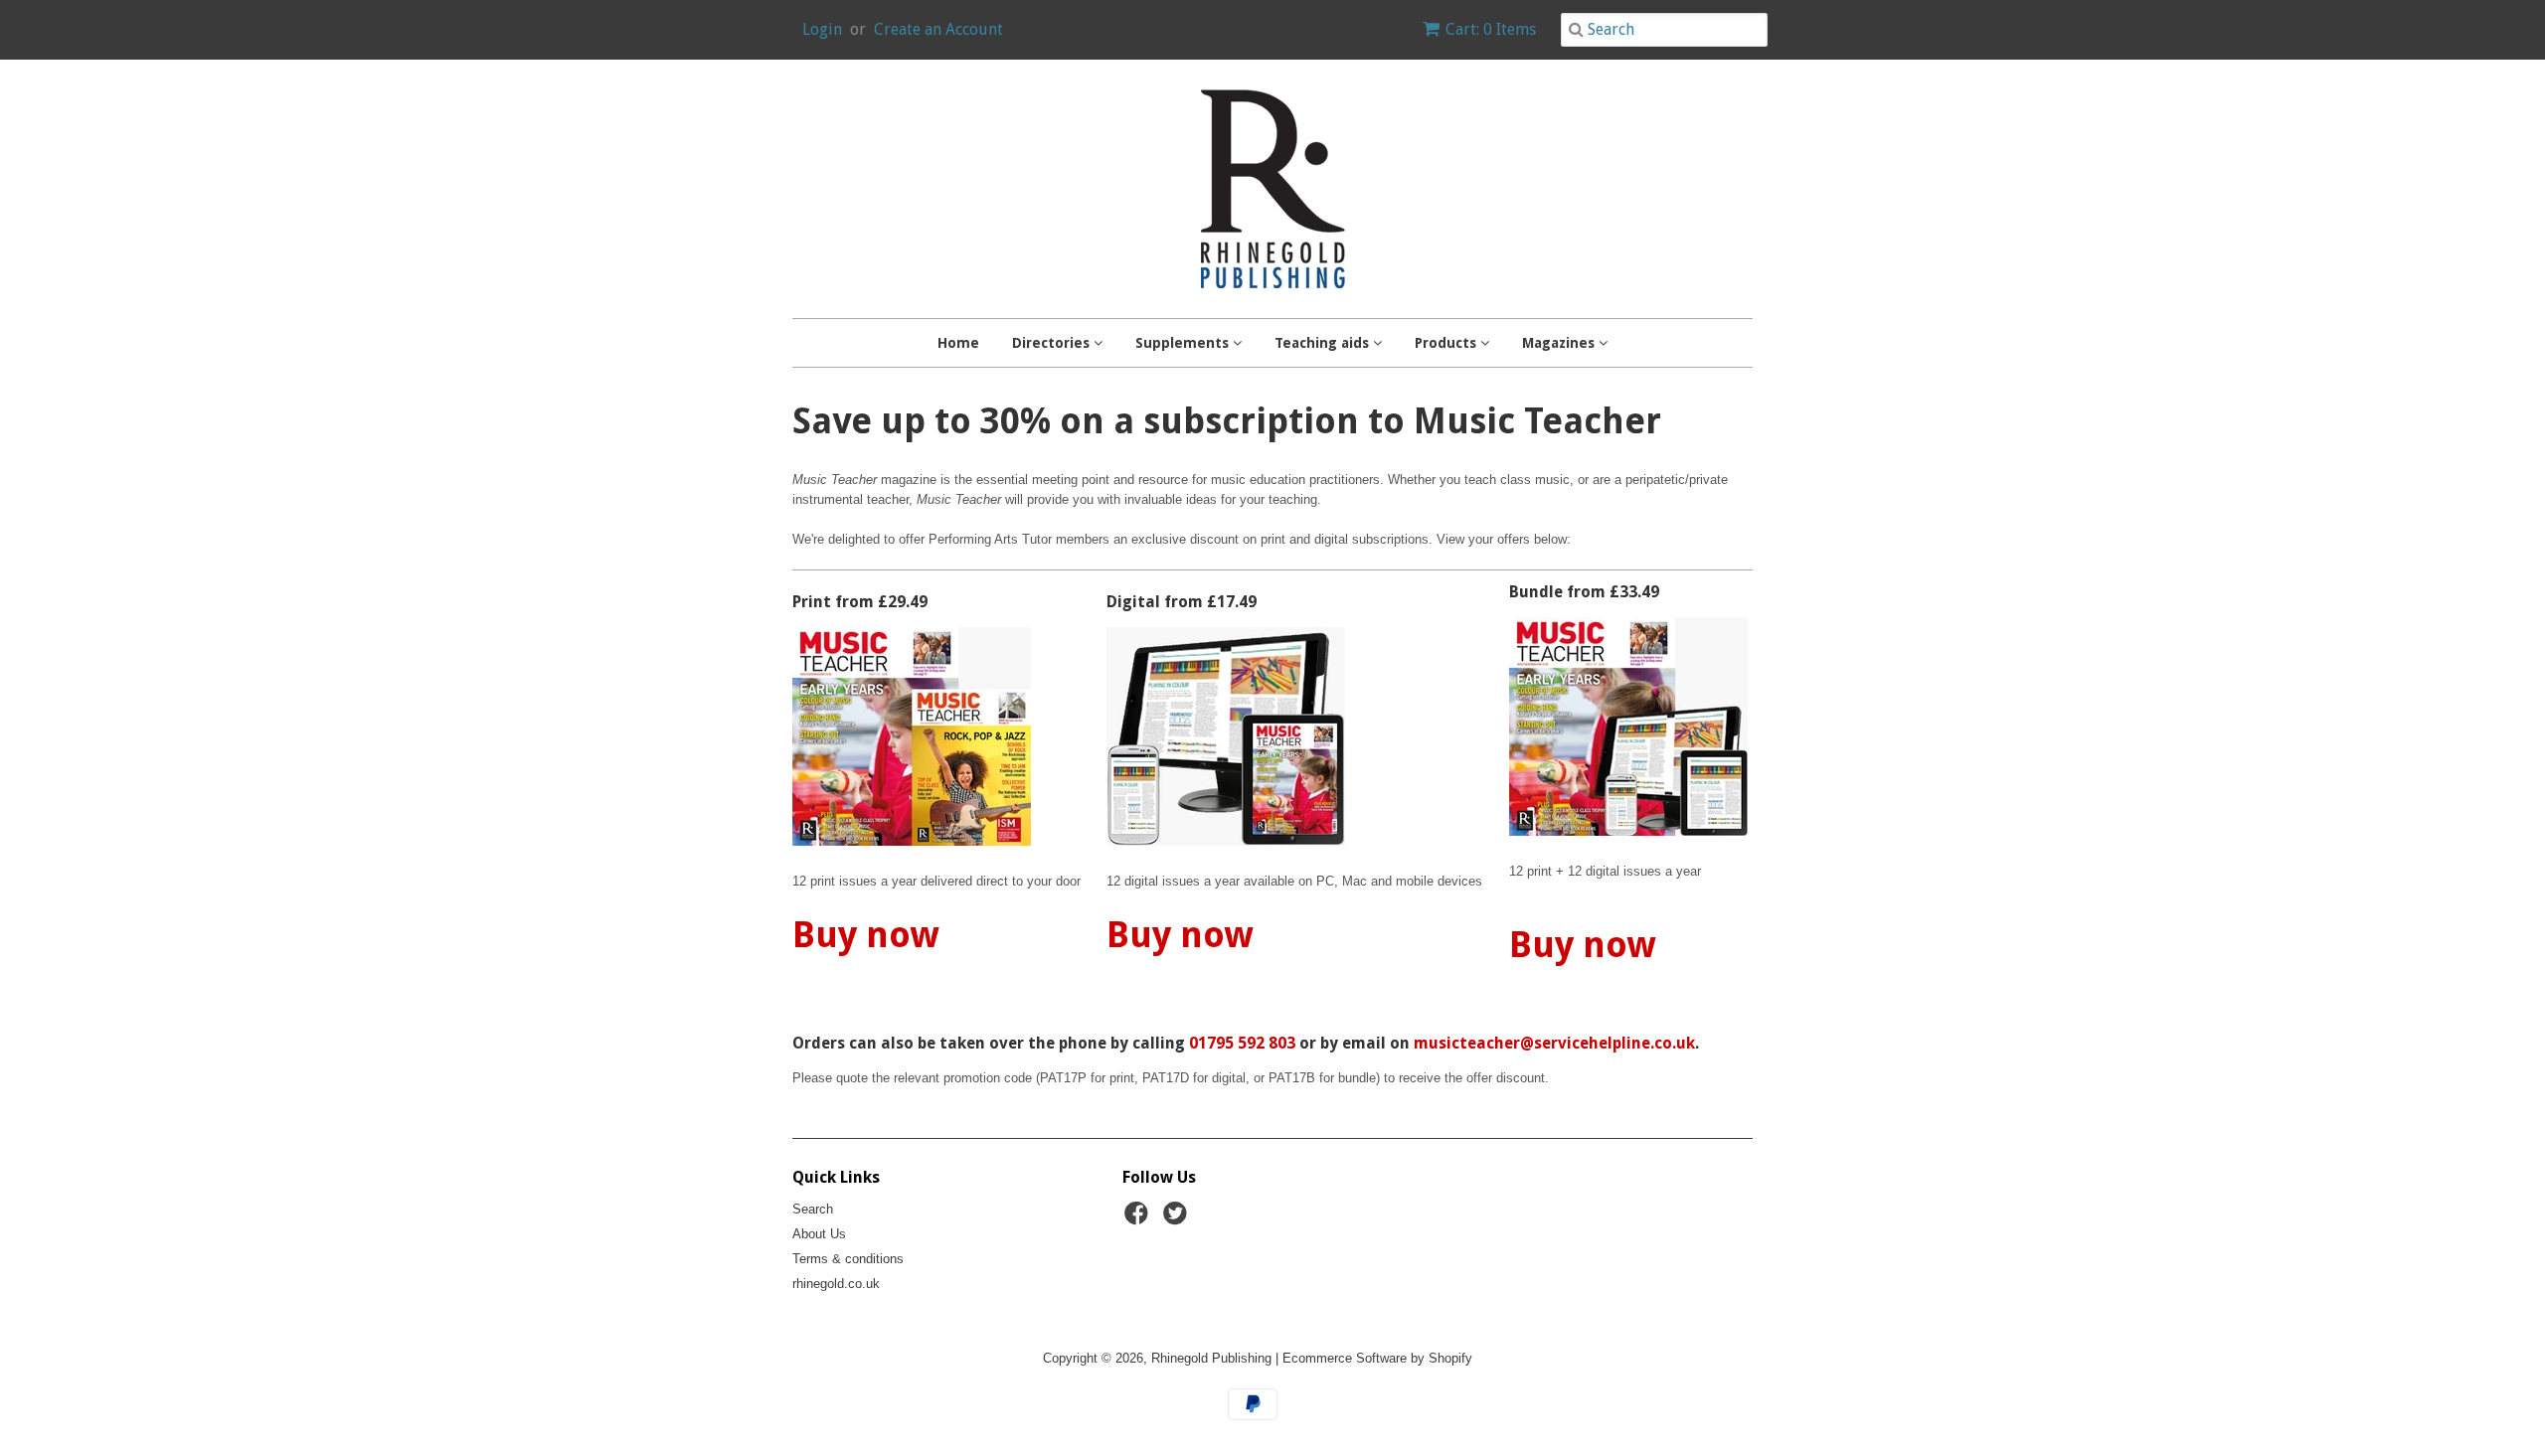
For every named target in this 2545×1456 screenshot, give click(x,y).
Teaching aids (1324, 343)
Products (1447, 343)
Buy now (866, 935)
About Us (819, 1234)
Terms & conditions (848, 1259)
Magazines (1560, 343)
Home (958, 343)
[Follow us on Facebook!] (1139, 1219)
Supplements (1184, 343)
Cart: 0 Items (1491, 29)
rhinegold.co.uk (836, 1284)
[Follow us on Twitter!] (1178, 1219)
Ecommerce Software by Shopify (1377, 1358)
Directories (1053, 343)
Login (822, 29)
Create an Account (938, 29)
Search (813, 1209)
